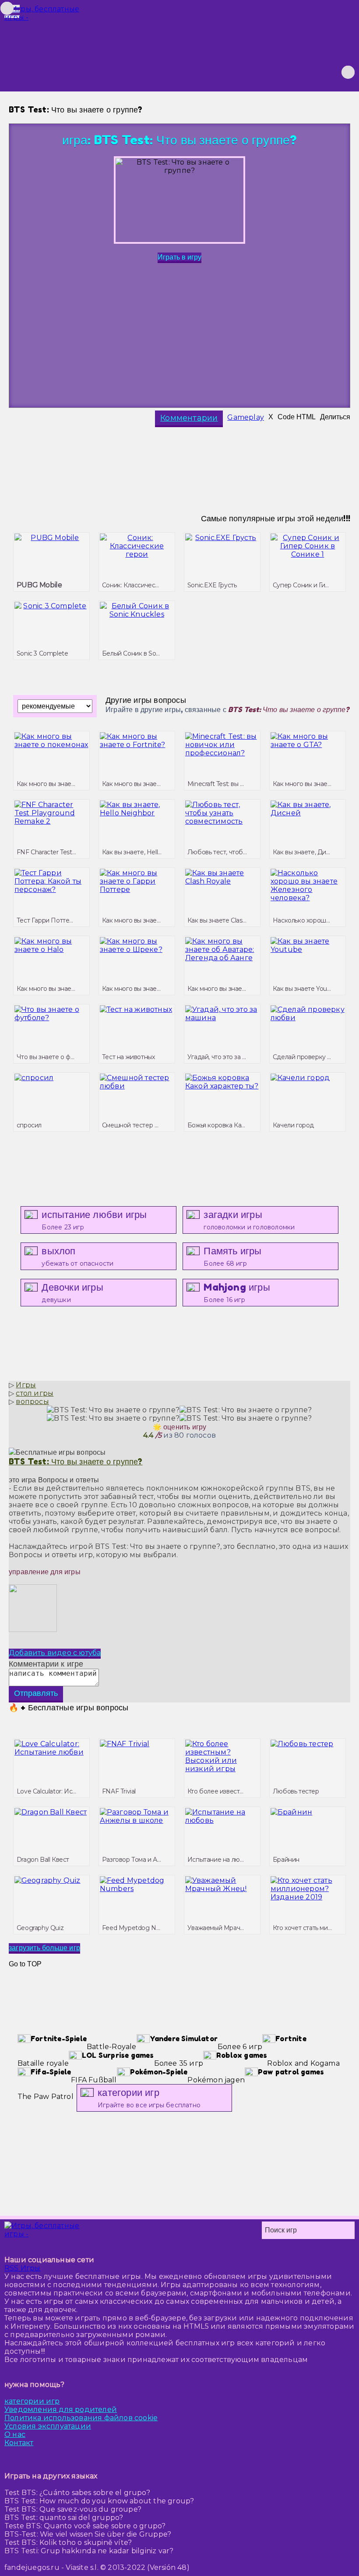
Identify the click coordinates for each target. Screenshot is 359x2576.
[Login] (301, 72)
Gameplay (246, 417)
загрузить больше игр (44, 1948)
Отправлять (36, 1693)
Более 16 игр (237, 1293)
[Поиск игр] (348, 72)
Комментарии (189, 418)
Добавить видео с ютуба (55, 1653)
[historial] (285, 72)
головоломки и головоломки (249, 1220)
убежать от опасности (77, 1256)
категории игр (32, 2401)
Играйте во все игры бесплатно (149, 2098)
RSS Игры (23, 2268)
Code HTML (297, 417)
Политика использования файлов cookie (81, 2418)
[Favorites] (317, 72)
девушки (72, 1293)
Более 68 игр (232, 1256)
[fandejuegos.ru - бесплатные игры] (44, 2230)
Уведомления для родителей (61, 2409)
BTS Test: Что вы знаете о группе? (76, 1461)
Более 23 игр (94, 1220)
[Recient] (332, 72)
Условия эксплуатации (48, 2426)
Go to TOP (25, 1964)
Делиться (335, 417)
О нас (15, 2434)
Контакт (19, 2443)
